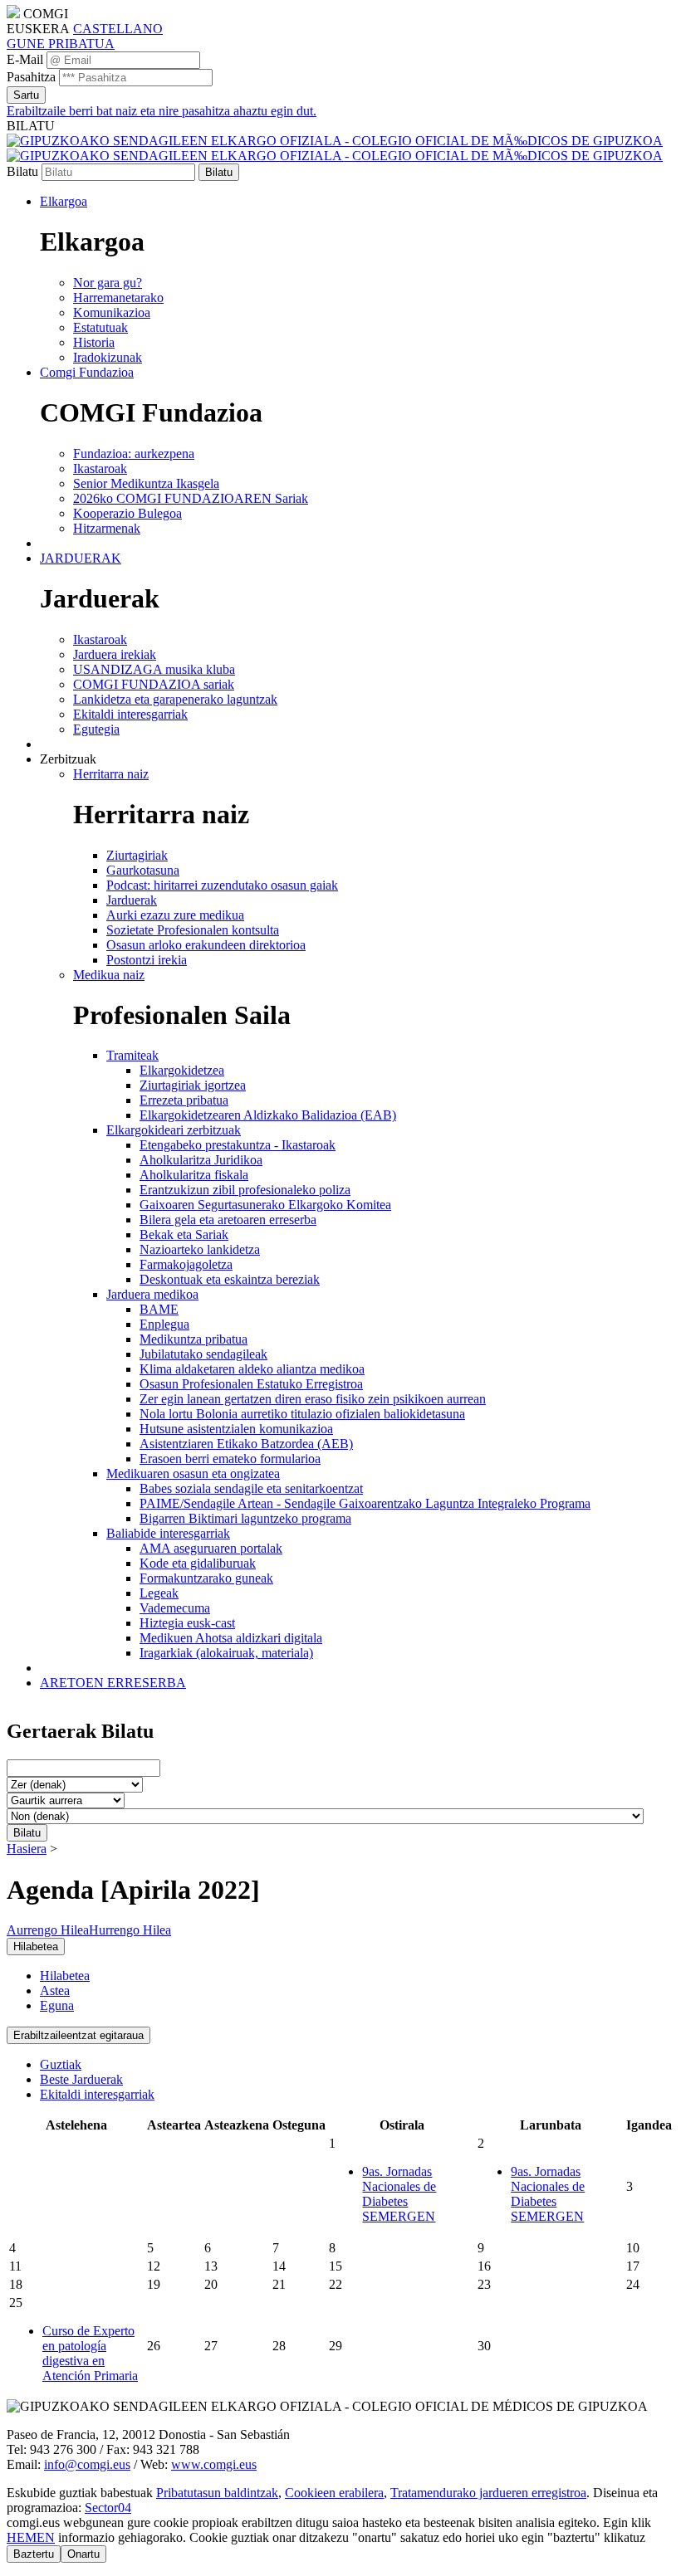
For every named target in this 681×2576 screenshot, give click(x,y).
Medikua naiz (109, 975)
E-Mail (25, 59)
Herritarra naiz (111, 774)
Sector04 (108, 2508)
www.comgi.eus (214, 2464)
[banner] (335, 148)
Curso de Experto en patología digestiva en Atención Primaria (90, 2353)
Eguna (57, 2005)
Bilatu (22, 171)
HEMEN (31, 2537)
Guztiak (61, 2064)
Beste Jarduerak (81, 2079)
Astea (55, 1991)
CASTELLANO (118, 29)
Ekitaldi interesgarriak (97, 2094)
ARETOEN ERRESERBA (113, 1683)
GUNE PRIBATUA (61, 44)
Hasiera (27, 1849)
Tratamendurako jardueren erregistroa (488, 2493)
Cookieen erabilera (334, 2493)
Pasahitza (31, 77)
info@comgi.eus (87, 2464)
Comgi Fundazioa (87, 372)
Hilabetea (65, 1976)
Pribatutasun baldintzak (217, 2493)
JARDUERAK (81, 558)
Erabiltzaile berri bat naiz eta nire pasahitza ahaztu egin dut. (162, 111)
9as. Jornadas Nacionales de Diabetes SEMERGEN (399, 2194)
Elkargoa (64, 201)
